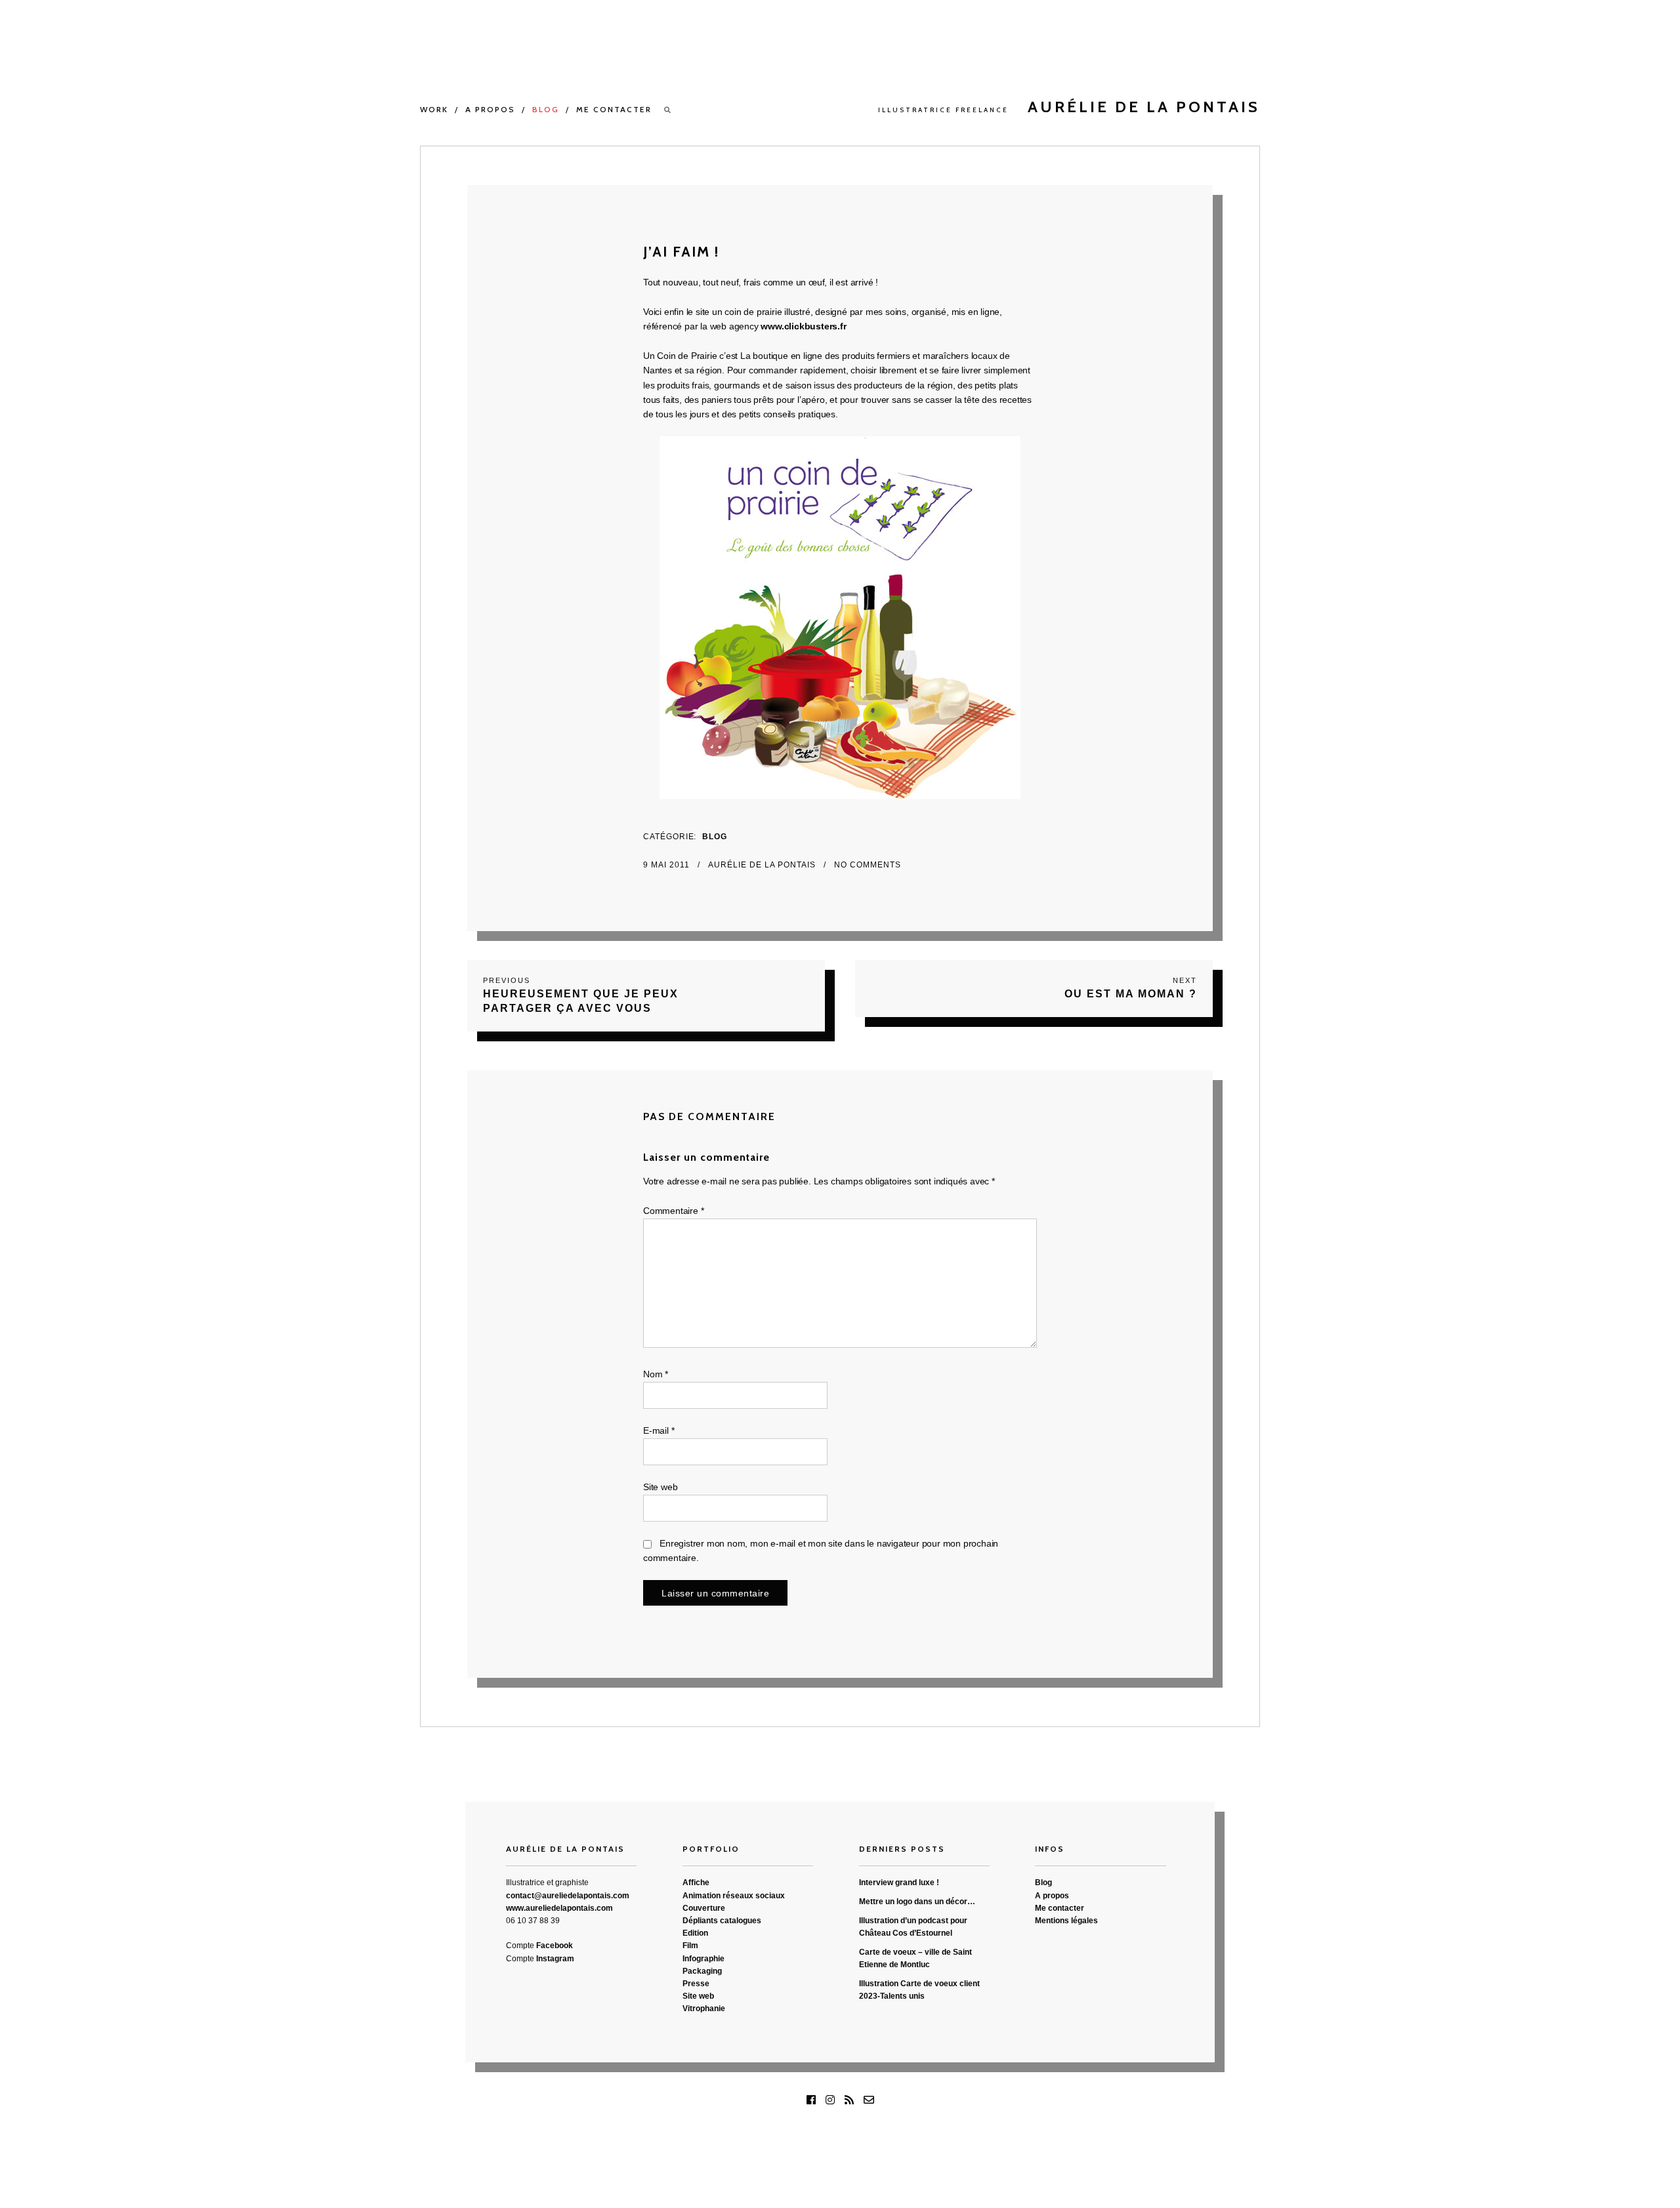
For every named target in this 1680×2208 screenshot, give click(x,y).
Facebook (555, 1946)
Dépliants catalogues (722, 1921)
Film (690, 1946)
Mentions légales (1066, 1921)
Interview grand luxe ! (899, 1883)
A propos (490, 109)
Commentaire (673, 1211)
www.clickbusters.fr (803, 326)
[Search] (668, 110)
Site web (660, 1487)
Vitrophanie (704, 2009)
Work (434, 109)
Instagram (555, 1959)
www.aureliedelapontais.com (559, 1908)
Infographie (703, 1959)
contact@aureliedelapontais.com (568, 1896)
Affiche (696, 1883)
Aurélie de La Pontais (763, 865)
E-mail (659, 1430)
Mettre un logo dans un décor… (917, 1902)
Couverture (704, 1908)
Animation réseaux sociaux (734, 1896)
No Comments (868, 865)
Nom (656, 1374)
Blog (546, 109)
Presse (696, 1984)
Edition (695, 1933)
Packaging (702, 1971)
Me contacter (614, 109)
